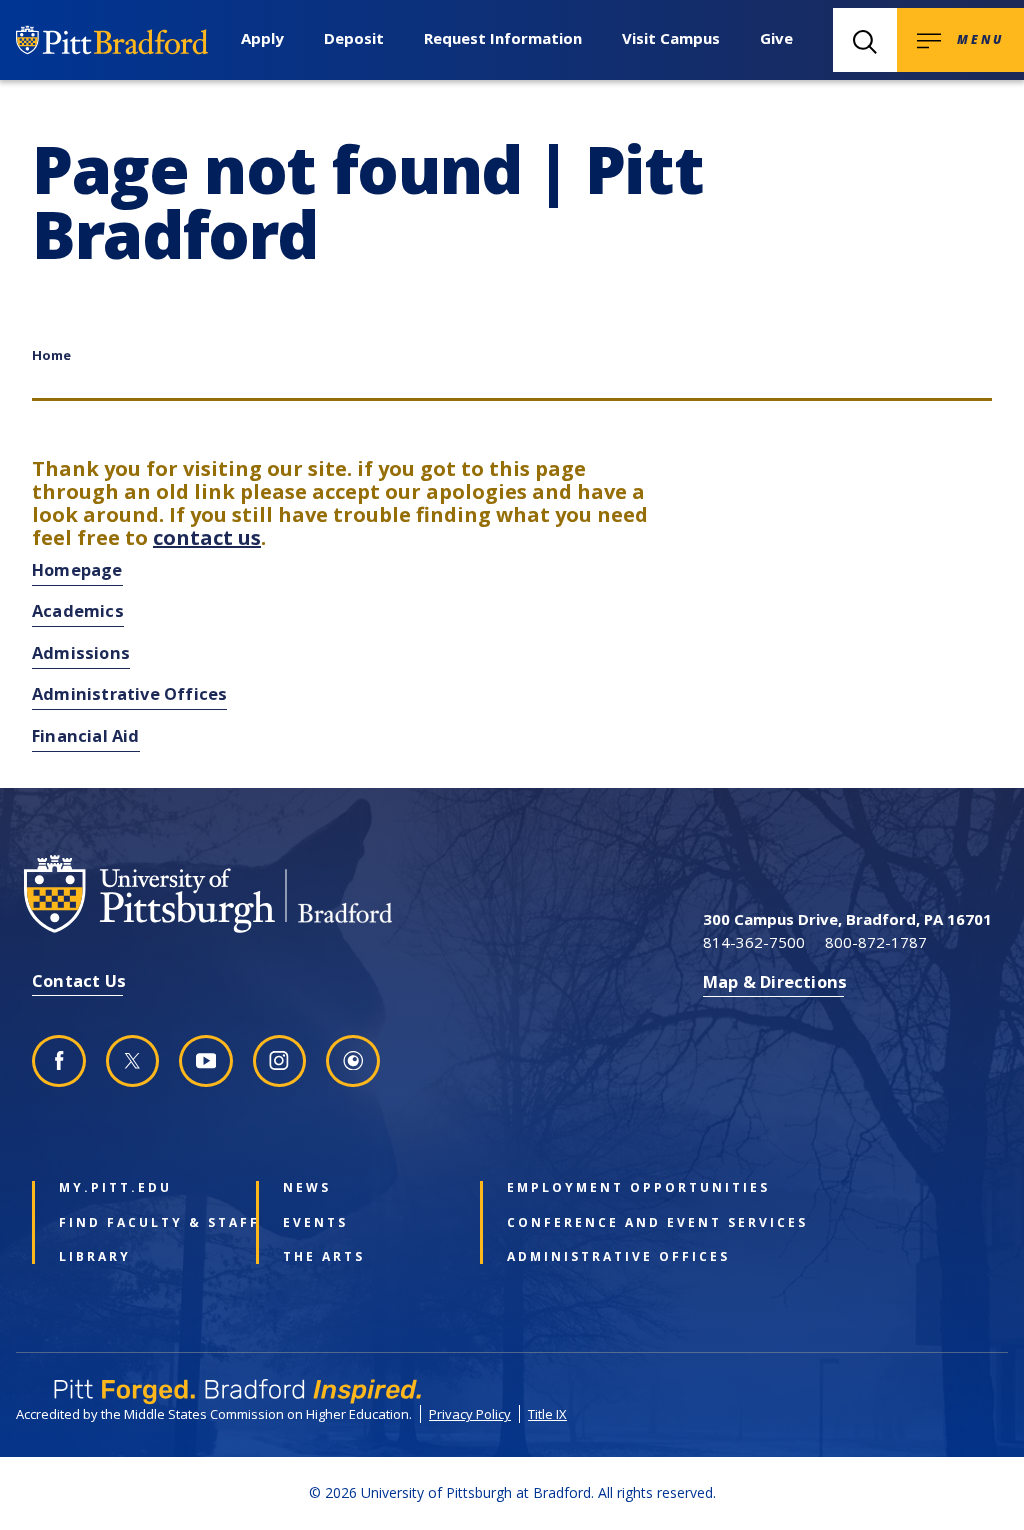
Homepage (77, 569)
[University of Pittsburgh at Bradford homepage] (232, 894)
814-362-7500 (754, 942)
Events (315, 1223)
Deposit (354, 38)
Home (51, 355)
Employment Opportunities (589, 1188)
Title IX (547, 1414)
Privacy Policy (470, 1414)
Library (95, 1257)
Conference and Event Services (589, 1223)
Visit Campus (671, 38)
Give (776, 38)
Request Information (503, 38)
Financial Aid (86, 735)
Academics (78, 610)
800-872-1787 (876, 942)
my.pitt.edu (115, 1188)
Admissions (81, 652)
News (307, 1188)
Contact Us (79, 980)
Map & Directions (775, 981)
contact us (207, 537)
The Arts (324, 1257)
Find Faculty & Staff (141, 1223)
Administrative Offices (129, 693)
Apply (262, 38)
